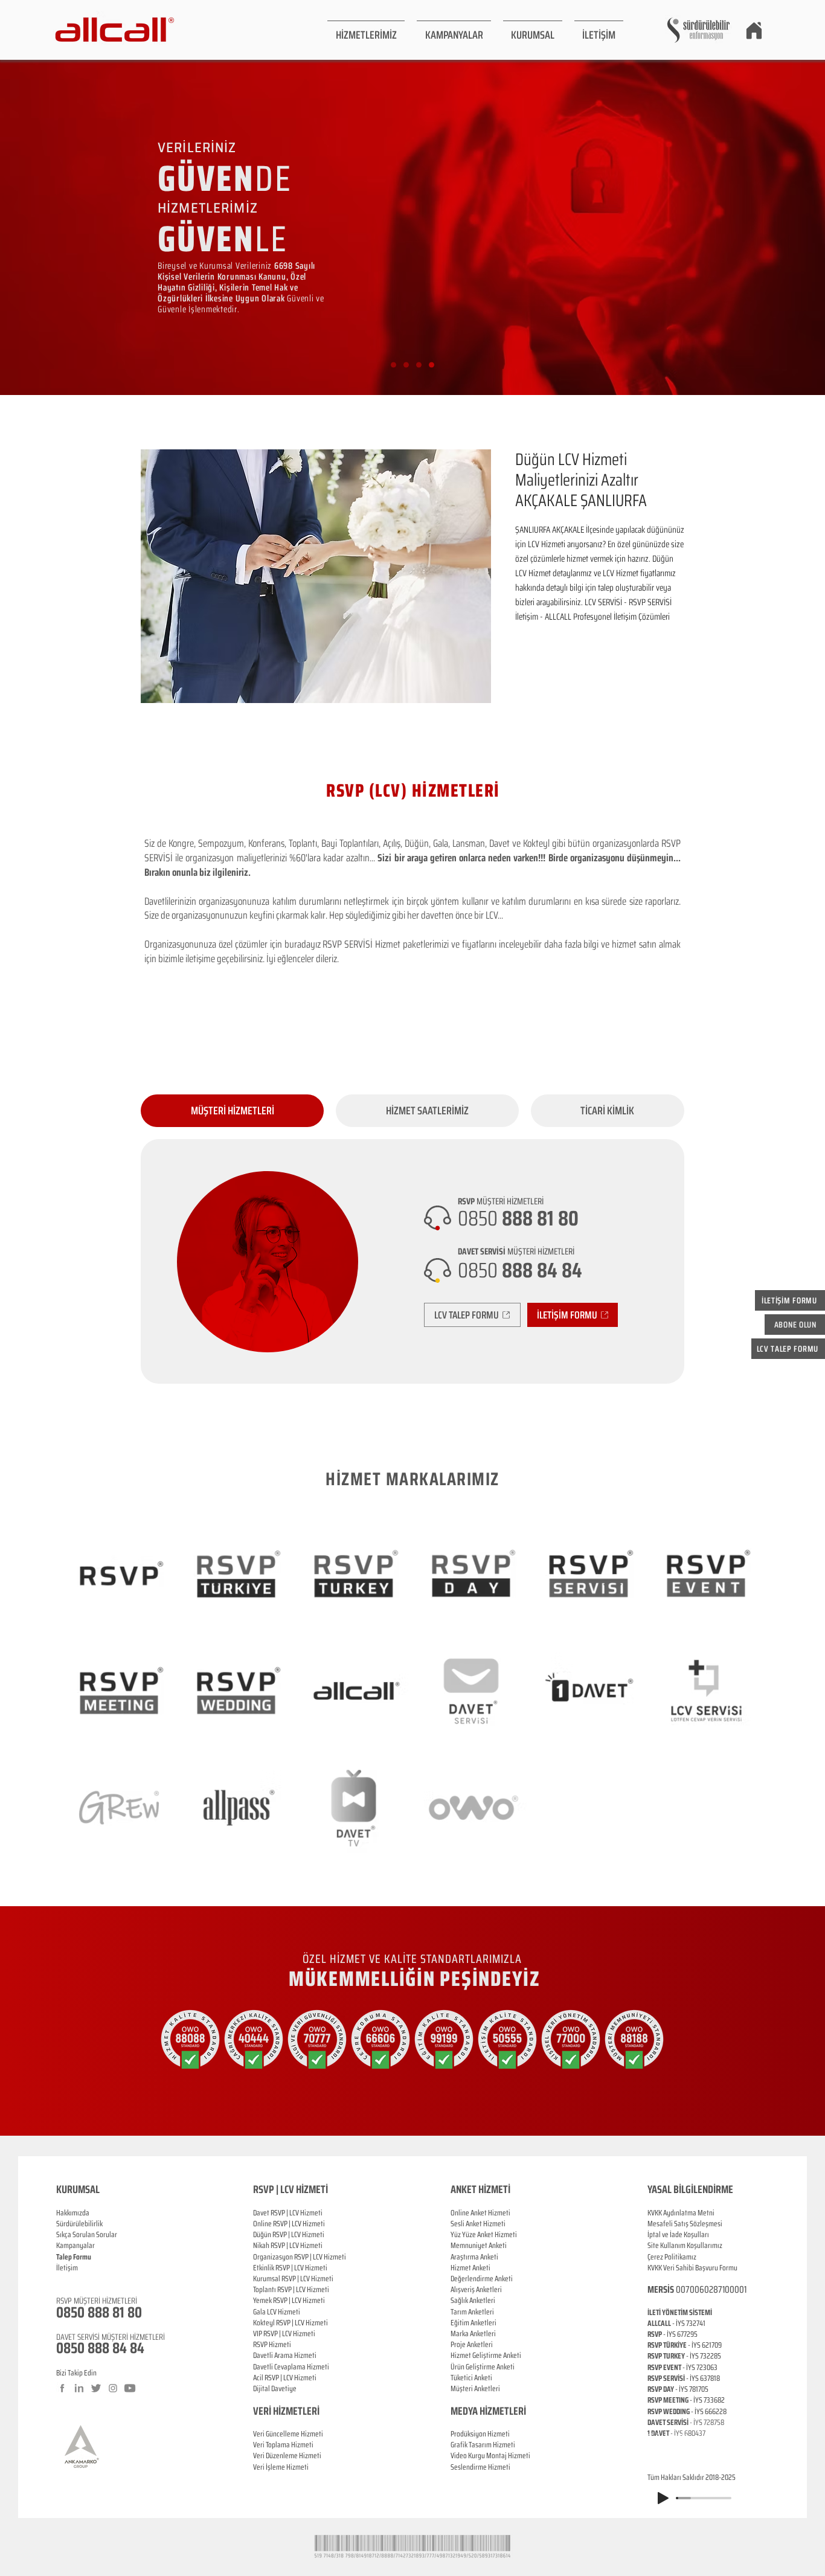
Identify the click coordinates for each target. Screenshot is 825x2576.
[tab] (232, 1111)
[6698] (432, 365)
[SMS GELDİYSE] (406, 365)
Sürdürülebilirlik (79, 2224)
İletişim (67, 2268)
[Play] (663, 2498)
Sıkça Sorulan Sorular (87, 2234)
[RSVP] (393, 365)
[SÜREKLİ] (419, 365)
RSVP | (282, 2224)
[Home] (754, 30)
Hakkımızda (73, 2213)
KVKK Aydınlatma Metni (681, 2213)
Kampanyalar (75, 2245)
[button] (366, 30)
